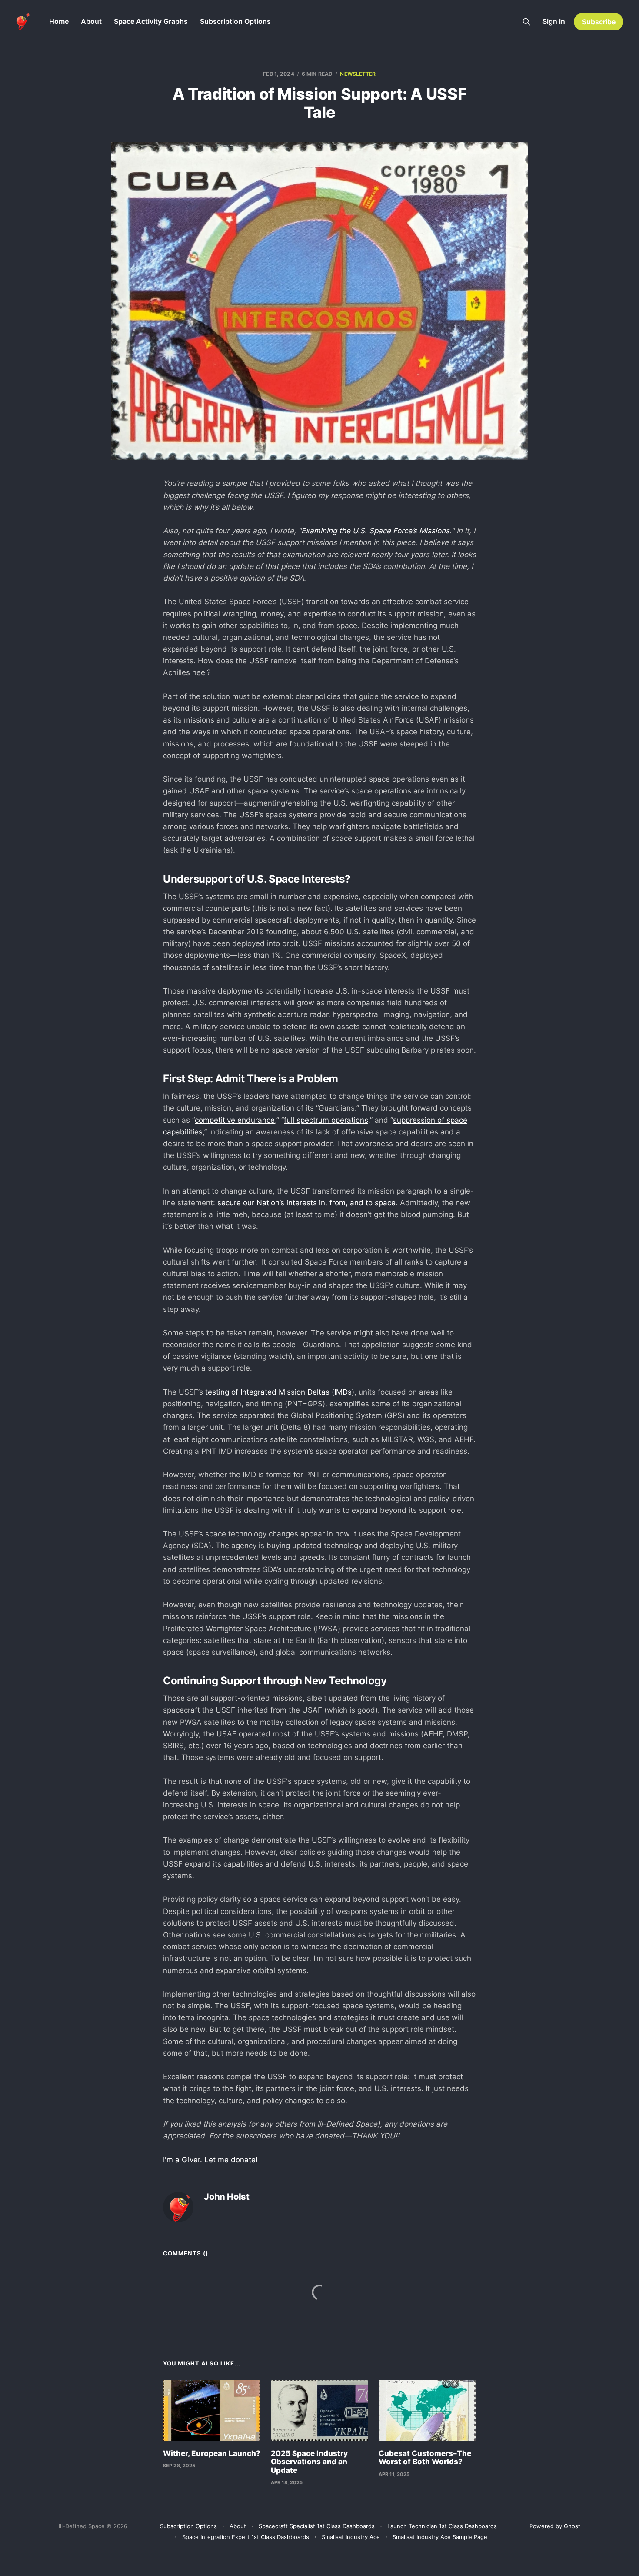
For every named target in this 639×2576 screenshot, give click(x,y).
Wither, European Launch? (212, 2453)
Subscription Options (235, 21)
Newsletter (358, 74)
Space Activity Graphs (151, 21)
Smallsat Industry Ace (351, 2537)
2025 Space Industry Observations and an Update (309, 2462)
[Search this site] (526, 22)
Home (59, 21)
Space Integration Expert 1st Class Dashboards (246, 2537)
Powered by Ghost (555, 2526)
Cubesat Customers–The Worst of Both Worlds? (425, 2458)
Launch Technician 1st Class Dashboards (442, 2526)
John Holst (227, 2197)
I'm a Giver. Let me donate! (210, 2160)
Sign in (554, 21)
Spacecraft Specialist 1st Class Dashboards (317, 2526)
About (91, 21)
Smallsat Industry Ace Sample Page (440, 2537)
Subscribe (599, 22)
